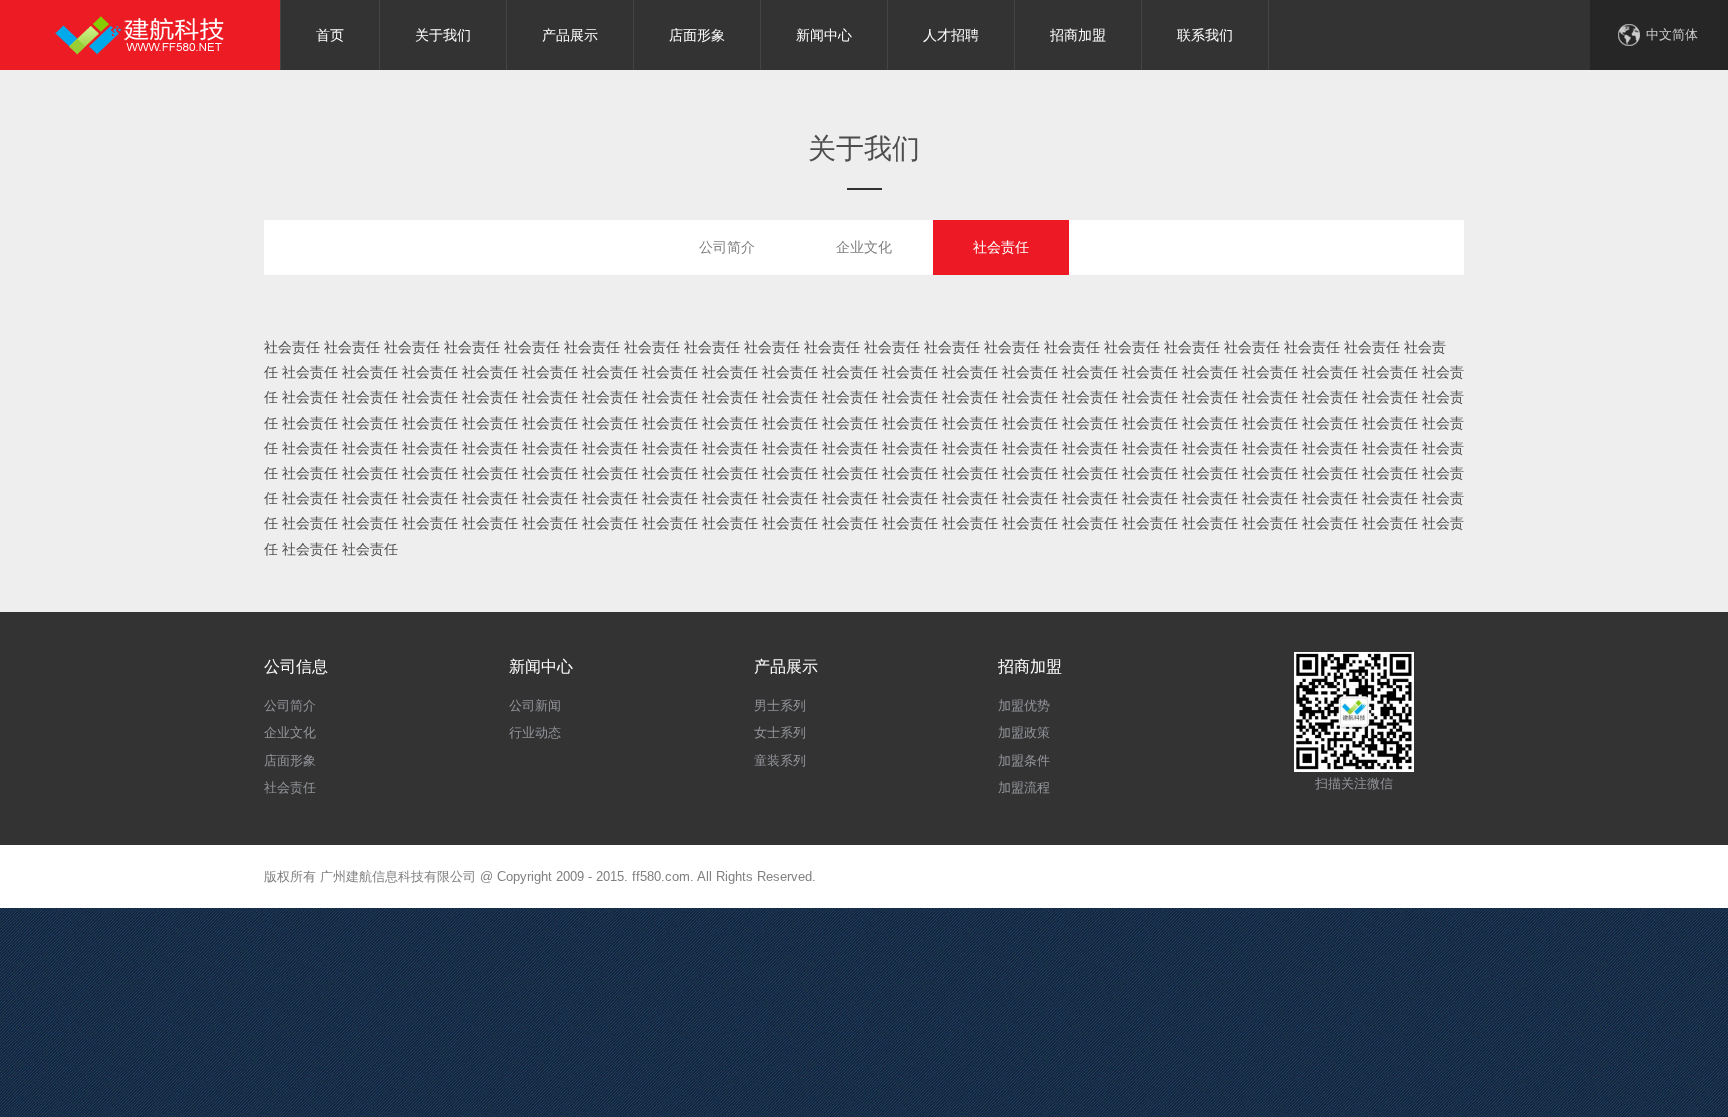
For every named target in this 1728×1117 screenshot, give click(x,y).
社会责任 (1001, 247)
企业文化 (864, 247)
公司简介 (727, 247)
